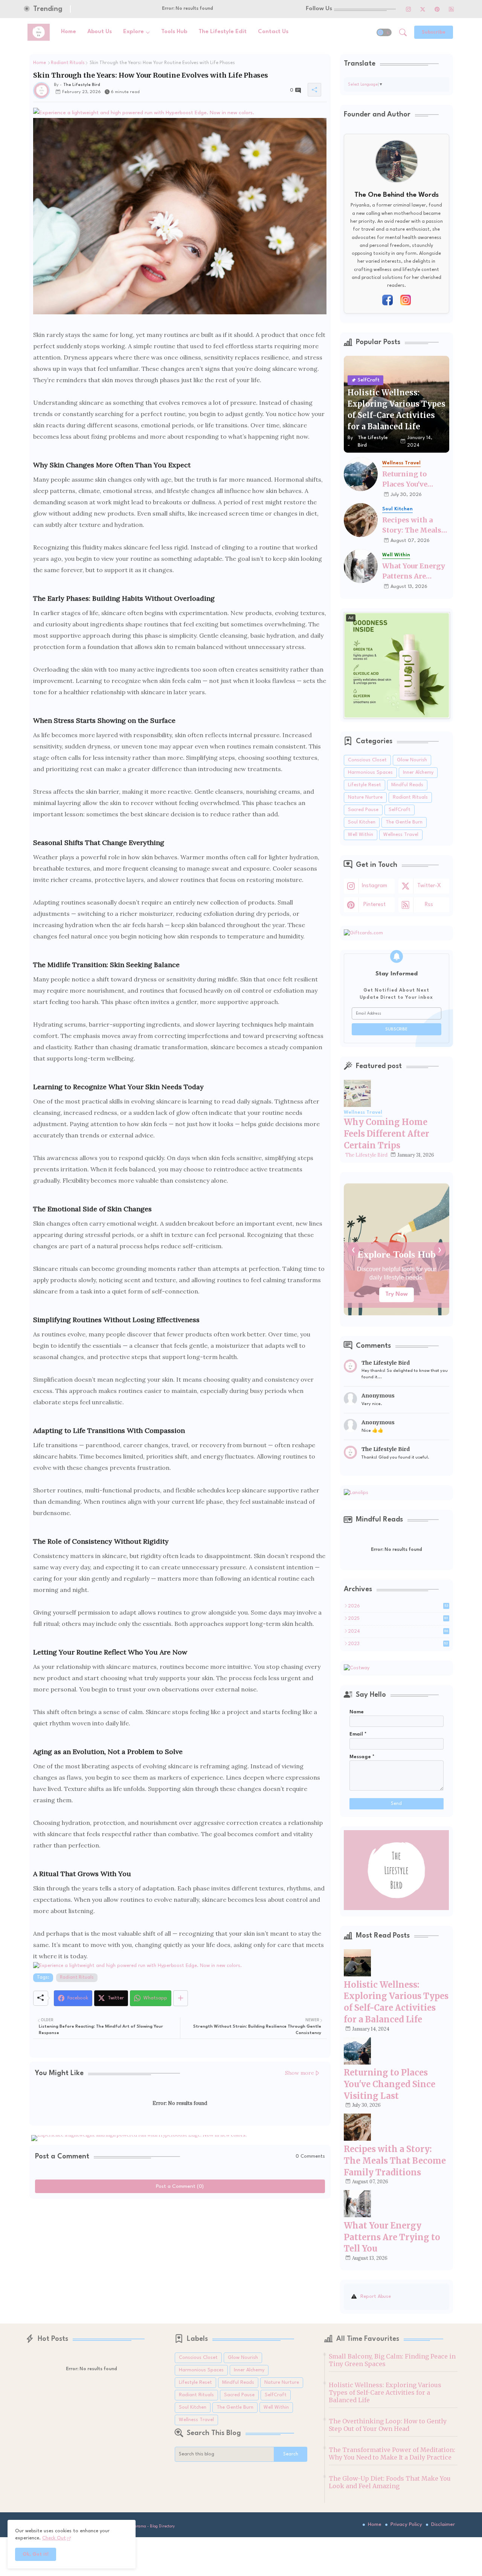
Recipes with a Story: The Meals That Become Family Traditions (414, 525)
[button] (384, 32)
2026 (398, 1606)
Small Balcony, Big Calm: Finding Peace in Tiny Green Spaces (392, 2360)
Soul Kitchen (362, 822)
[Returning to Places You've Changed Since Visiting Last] (361, 474)
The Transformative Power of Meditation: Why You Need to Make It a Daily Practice (392, 2454)
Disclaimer (443, 2524)
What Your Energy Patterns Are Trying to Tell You (414, 571)
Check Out (397, 1294)
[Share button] (181, 1998)
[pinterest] (437, 9)
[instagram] (409, 9)
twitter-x (429, 886)
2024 (398, 1632)
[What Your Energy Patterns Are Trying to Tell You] (361, 566)
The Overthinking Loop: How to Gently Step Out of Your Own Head (388, 2425)
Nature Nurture (365, 797)
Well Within (361, 835)
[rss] (451, 9)
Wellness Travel (401, 835)
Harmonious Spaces (370, 772)
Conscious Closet (367, 760)
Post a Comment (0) (180, 2186)
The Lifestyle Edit (223, 32)
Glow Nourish (412, 760)
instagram (374, 886)
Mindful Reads (407, 785)
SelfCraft (400, 810)
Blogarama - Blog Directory (151, 2526)
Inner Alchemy (418, 772)
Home (69, 32)
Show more (300, 2073)
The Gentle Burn (404, 822)
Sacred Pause (363, 810)
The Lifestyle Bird (366, 1155)
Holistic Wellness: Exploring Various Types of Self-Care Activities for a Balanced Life (385, 2392)
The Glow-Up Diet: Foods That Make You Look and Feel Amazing (390, 2482)
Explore (133, 32)
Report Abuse (376, 2297)
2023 (398, 1644)
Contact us (273, 32)
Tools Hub (174, 32)
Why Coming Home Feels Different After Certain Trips (387, 1134)
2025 (398, 1619)
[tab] (69, 32)
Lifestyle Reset (365, 785)
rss (429, 905)
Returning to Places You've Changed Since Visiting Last (408, 479)
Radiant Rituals (68, 63)
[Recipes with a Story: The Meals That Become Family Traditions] (361, 520)
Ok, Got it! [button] (36, 2554)
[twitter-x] (423, 9)
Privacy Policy (406, 2524)
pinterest (374, 905)
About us (100, 32)
